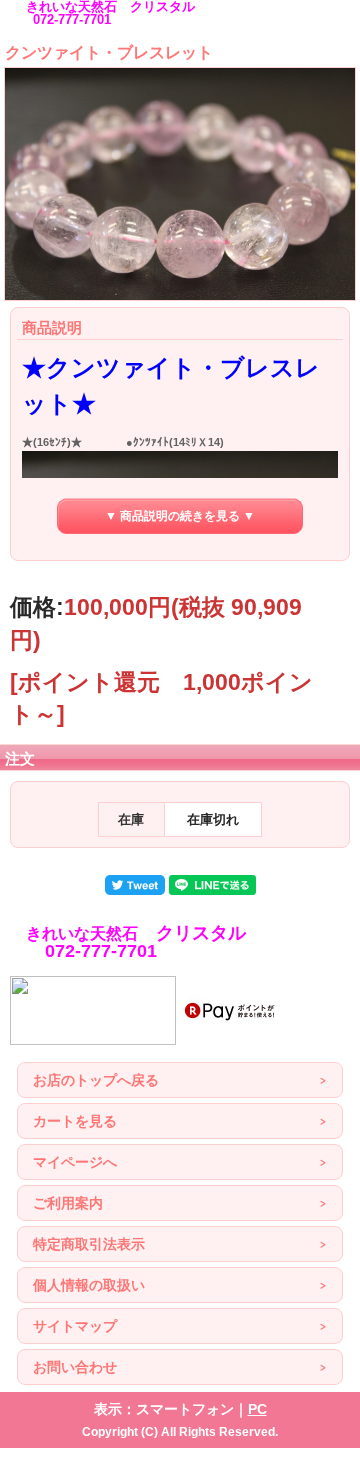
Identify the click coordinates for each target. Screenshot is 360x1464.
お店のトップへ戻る (96, 1080)
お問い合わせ (75, 1367)
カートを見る (75, 1121)
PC (257, 1409)
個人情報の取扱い (89, 1285)
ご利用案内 (68, 1203)
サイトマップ (75, 1326)
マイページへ (75, 1162)
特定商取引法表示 (89, 1244)
